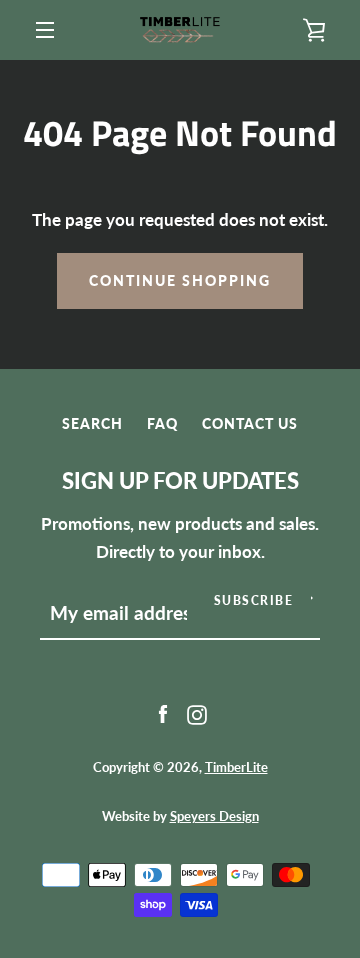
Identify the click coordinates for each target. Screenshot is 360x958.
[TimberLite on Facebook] (163, 713)
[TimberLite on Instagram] (197, 713)
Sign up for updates (180, 481)
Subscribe (254, 600)
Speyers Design (214, 816)
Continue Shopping (180, 280)
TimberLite (236, 767)
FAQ (162, 423)
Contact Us (250, 423)
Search (92, 423)
